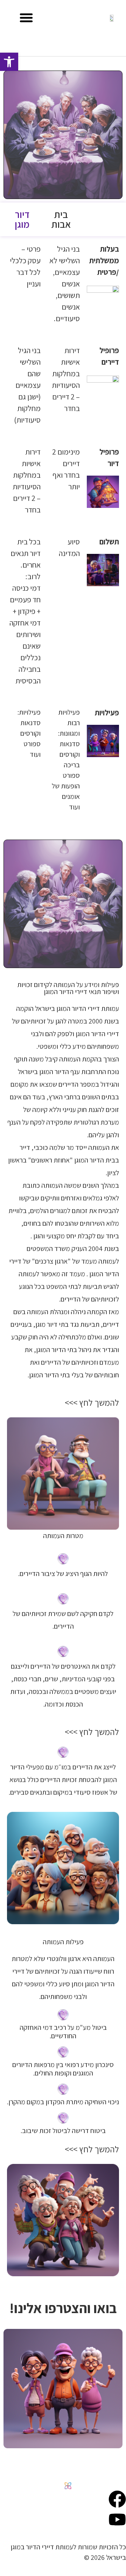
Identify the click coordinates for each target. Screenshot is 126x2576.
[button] (26, 18)
